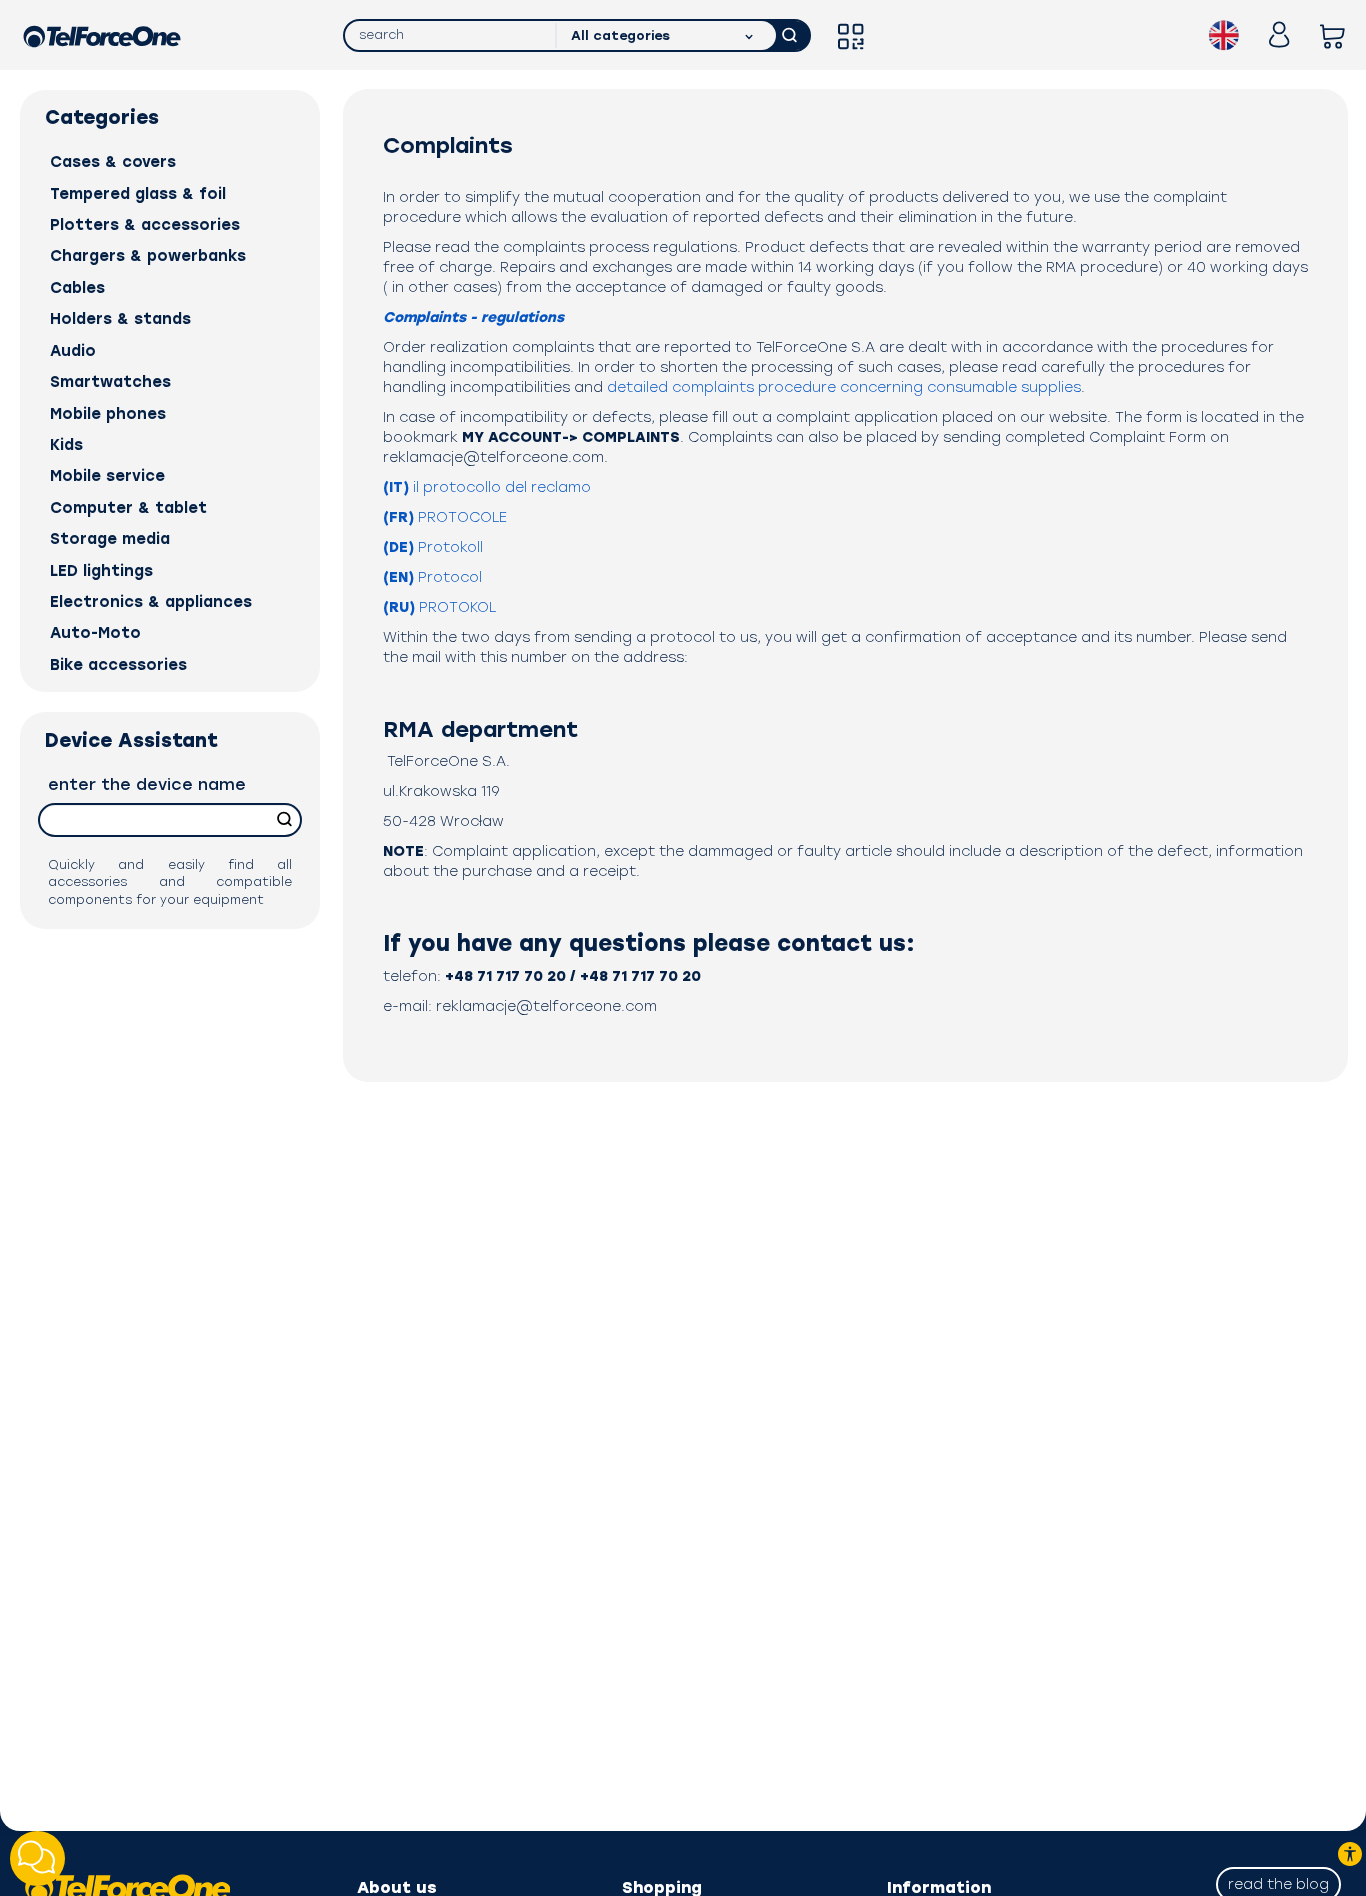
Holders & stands (120, 319)
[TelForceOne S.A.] (102, 35)
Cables (77, 288)
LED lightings (101, 571)
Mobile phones (108, 414)
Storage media (110, 539)
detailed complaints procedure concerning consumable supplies (844, 387)
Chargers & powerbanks (148, 256)
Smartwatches (110, 382)
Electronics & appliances (151, 602)
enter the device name (147, 784)
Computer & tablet (128, 508)
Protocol (432, 577)
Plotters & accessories (145, 225)
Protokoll (433, 547)
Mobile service (107, 476)
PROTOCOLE (445, 517)
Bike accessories (118, 665)
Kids (66, 445)
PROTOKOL (439, 607)
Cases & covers (113, 162)
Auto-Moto (95, 633)
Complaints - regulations (473, 317)
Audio (73, 351)
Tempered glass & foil (138, 194)
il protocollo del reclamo (487, 487)
